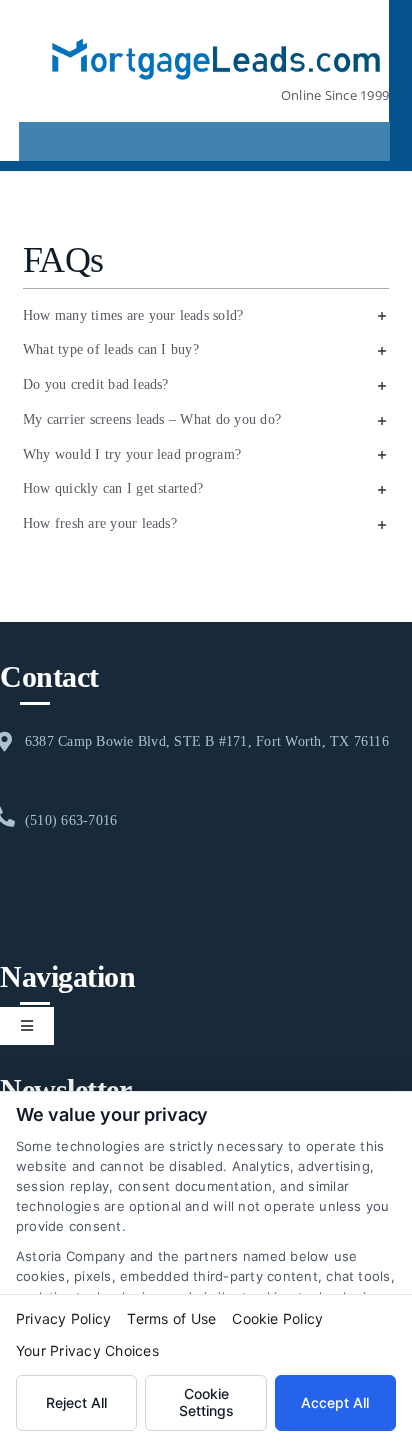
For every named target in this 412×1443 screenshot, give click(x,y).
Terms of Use (171, 1318)
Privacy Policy (63, 1318)
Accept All (335, 1402)
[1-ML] (216, 28)
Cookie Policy (277, 1318)
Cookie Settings (206, 1402)
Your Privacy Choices (87, 1350)
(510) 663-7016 (71, 820)
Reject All (76, 1402)
